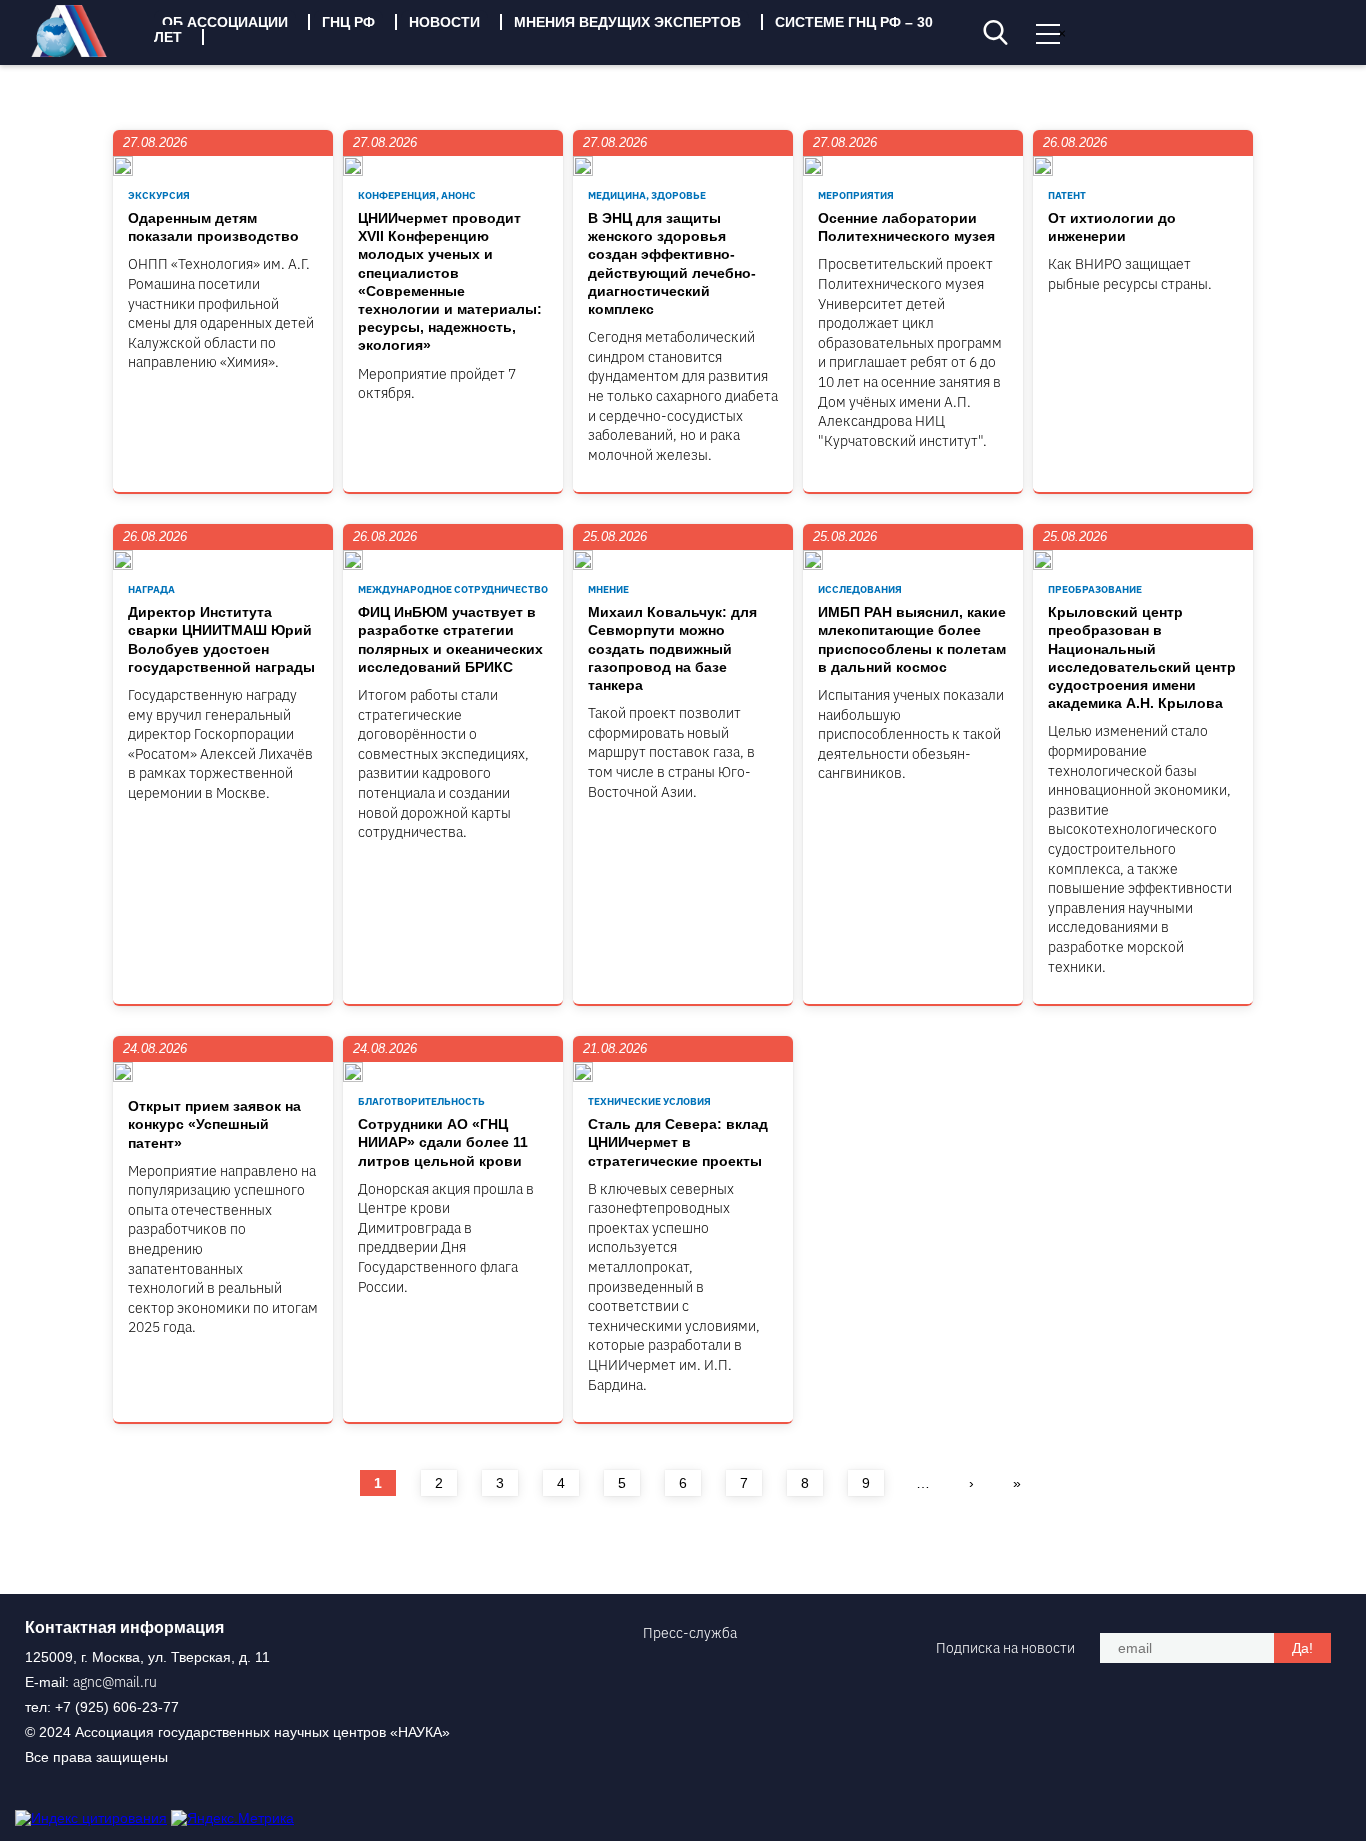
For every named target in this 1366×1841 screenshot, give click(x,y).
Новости (444, 22)
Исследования (860, 589)
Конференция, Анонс (417, 195)
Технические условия (649, 1101)
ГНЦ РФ (348, 22)
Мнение (608, 589)
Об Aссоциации (225, 22)
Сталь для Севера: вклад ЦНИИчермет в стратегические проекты (678, 1142)
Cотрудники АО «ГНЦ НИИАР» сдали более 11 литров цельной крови (443, 1142)
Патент (1067, 195)
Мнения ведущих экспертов (627, 22)
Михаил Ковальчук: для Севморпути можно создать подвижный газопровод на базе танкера (672, 648)
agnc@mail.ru (115, 1682)
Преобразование (1095, 589)
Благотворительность (421, 1101)
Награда (151, 589)
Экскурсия (159, 195)
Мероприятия (856, 195)
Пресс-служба (690, 1633)
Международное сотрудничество (453, 589)
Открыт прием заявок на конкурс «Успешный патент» (214, 1124)
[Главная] (84, 52)
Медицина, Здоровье (647, 195)
